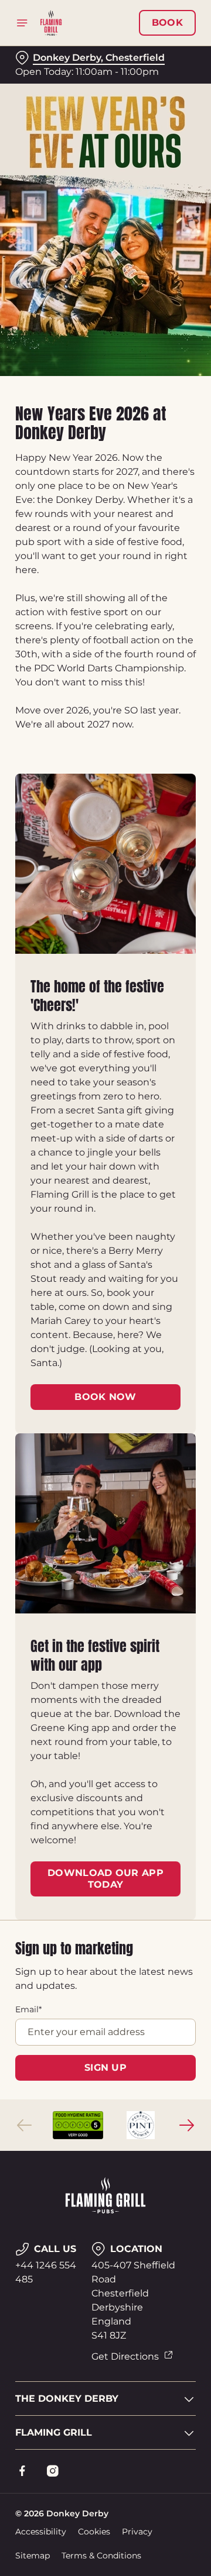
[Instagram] (53, 2471)
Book (167, 23)
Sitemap (33, 2556)
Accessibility (41, 2532)
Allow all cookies (105, 1461)
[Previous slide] (25, 2125)
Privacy (137, 2532)
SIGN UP (105, 2068)
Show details (148, 1424)
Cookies (94, 2532)
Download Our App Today (105, 1879)
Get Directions (125, 2356)
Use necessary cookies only (105, 1500)
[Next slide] (186, 2125)
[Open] (22, 23)
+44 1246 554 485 (46, 2272)
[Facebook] (22, 2471)
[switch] (181, 1304)
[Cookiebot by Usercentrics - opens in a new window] (149, 1067)
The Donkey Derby (67, 2399)
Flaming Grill (54, 2432)
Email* (28, 2009)
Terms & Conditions (101, 2556)
